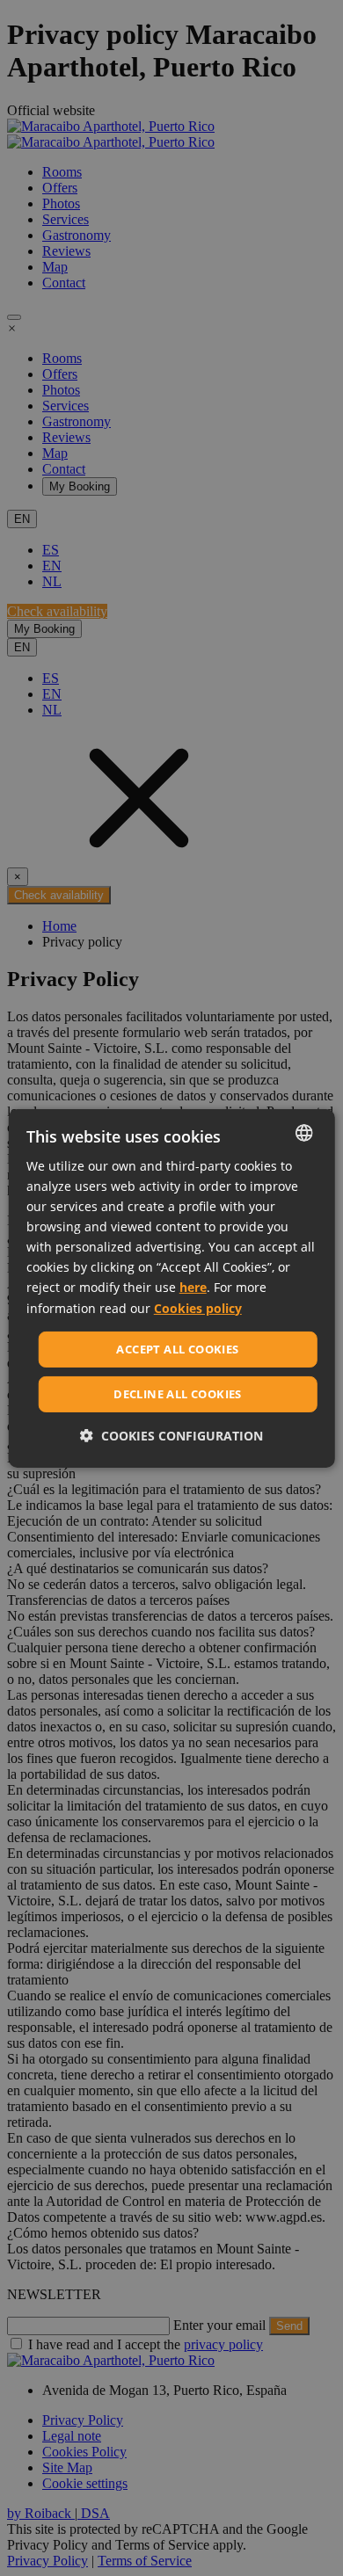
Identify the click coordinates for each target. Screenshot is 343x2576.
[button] (171, 1436)
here (193, 1287)
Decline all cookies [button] (178, 1394)
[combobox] (303, 1132)
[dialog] (172, 1288)
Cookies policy (198, 1307)
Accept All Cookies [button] (177, 1349)
